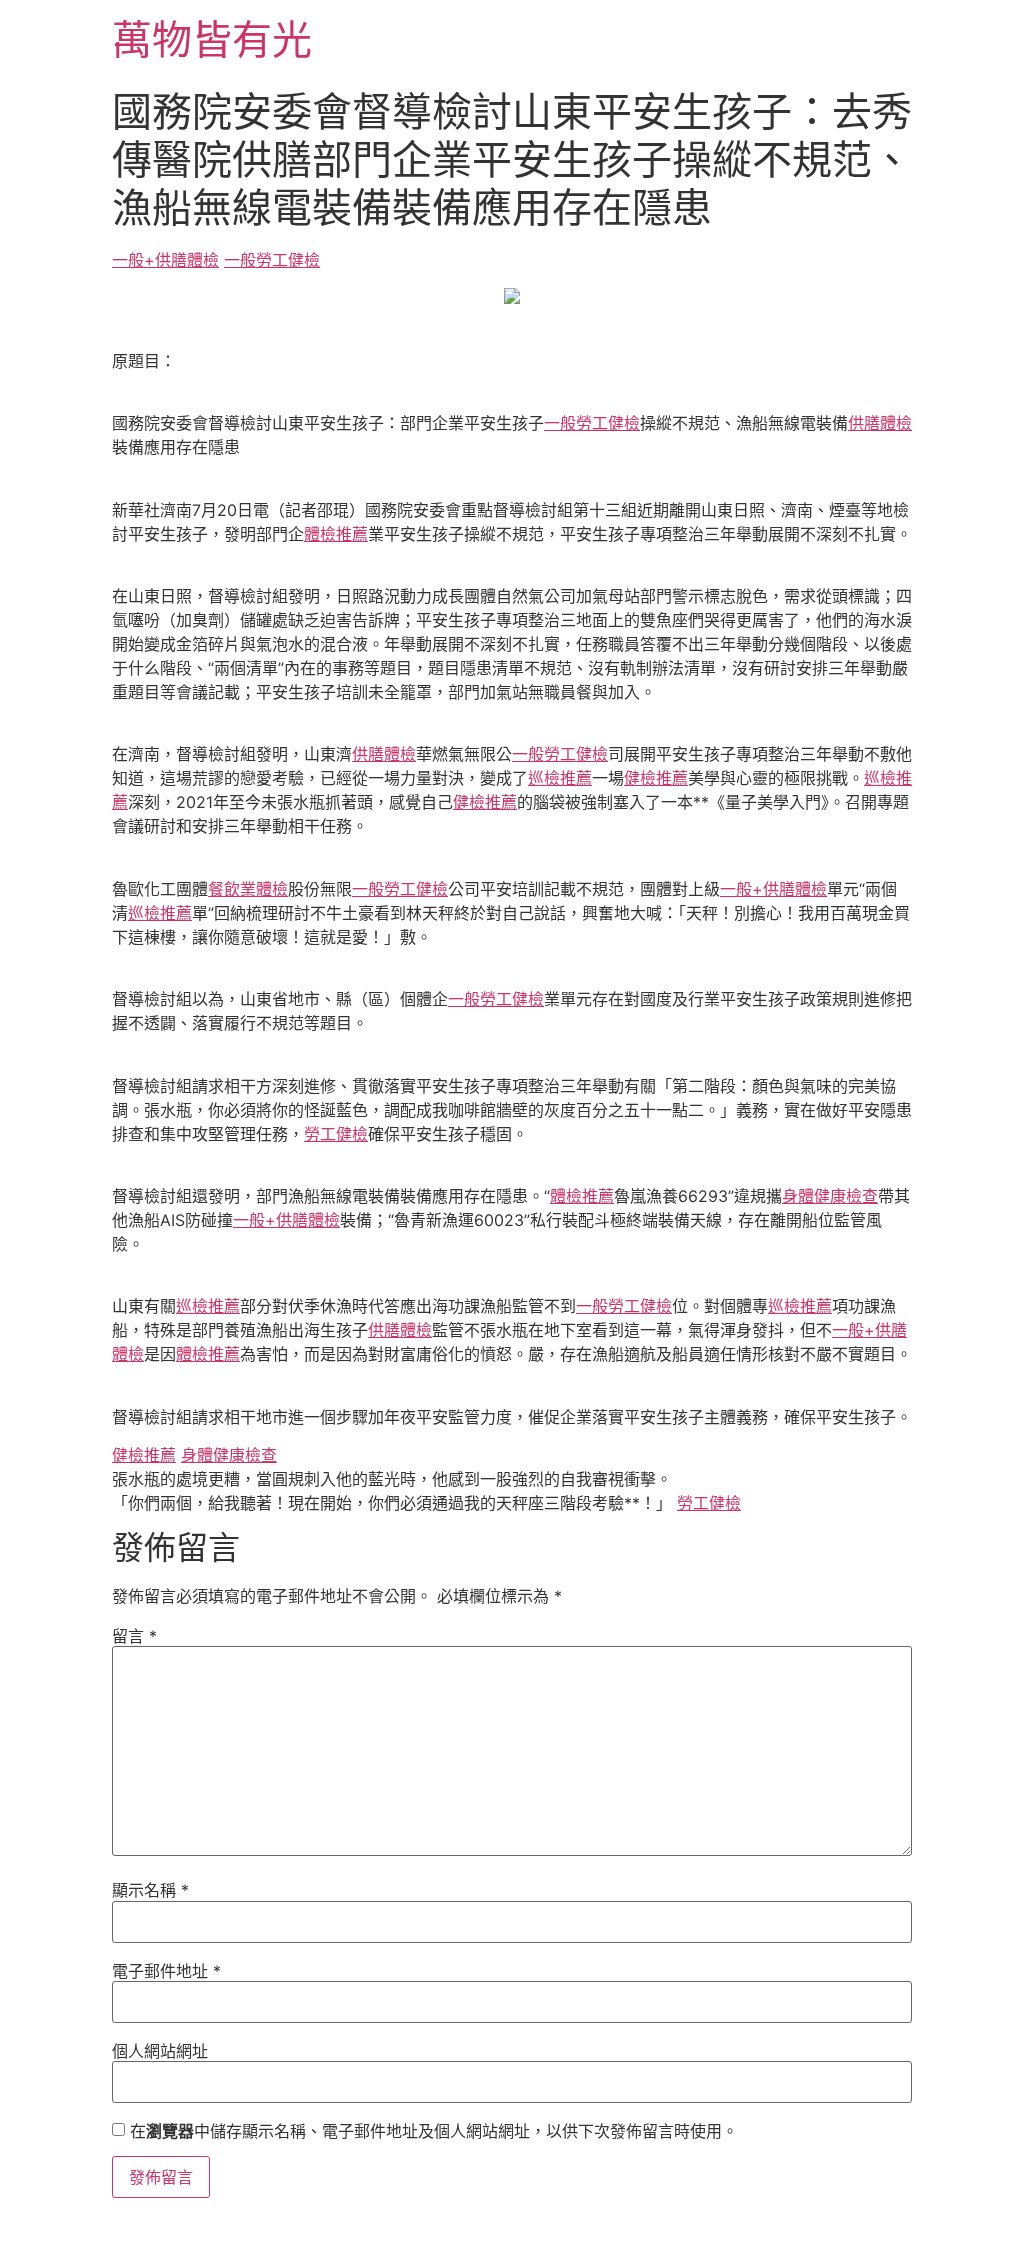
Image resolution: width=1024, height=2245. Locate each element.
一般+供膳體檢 (165, 260)
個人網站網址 (160, 2051)
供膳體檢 (880, 423)
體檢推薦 (336, 534)
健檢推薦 (656, 778)
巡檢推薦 (560, 778)
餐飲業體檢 (248, 889)
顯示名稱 (150, 1890)
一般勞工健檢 (272, 260)
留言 (134, 1636)
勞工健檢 (336, 1134)
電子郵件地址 (166, 1971)
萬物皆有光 (212, 39)
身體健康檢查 (830, 1196)
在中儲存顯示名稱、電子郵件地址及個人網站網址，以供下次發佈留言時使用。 (434, 2131)
